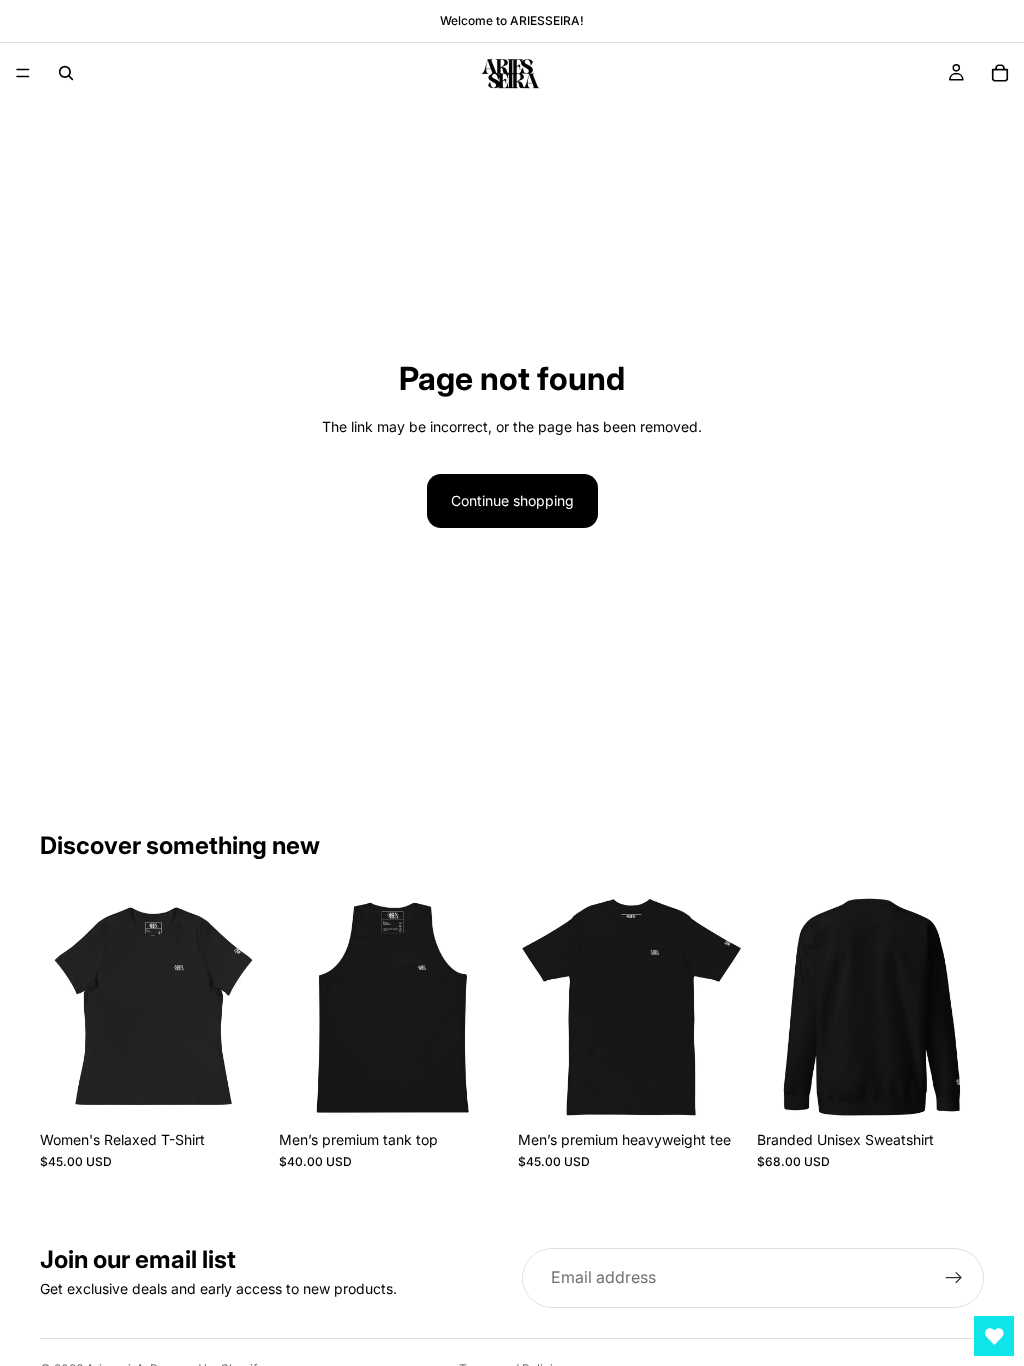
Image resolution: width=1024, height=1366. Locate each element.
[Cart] (1000, 73)
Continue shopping (512, 500)
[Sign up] (954, 1278)
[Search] (66, 73)
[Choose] (236, 1090)
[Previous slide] (62, 1008)
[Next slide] (245, 1008)
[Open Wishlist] (994, 1336)
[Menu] (23, 73)
